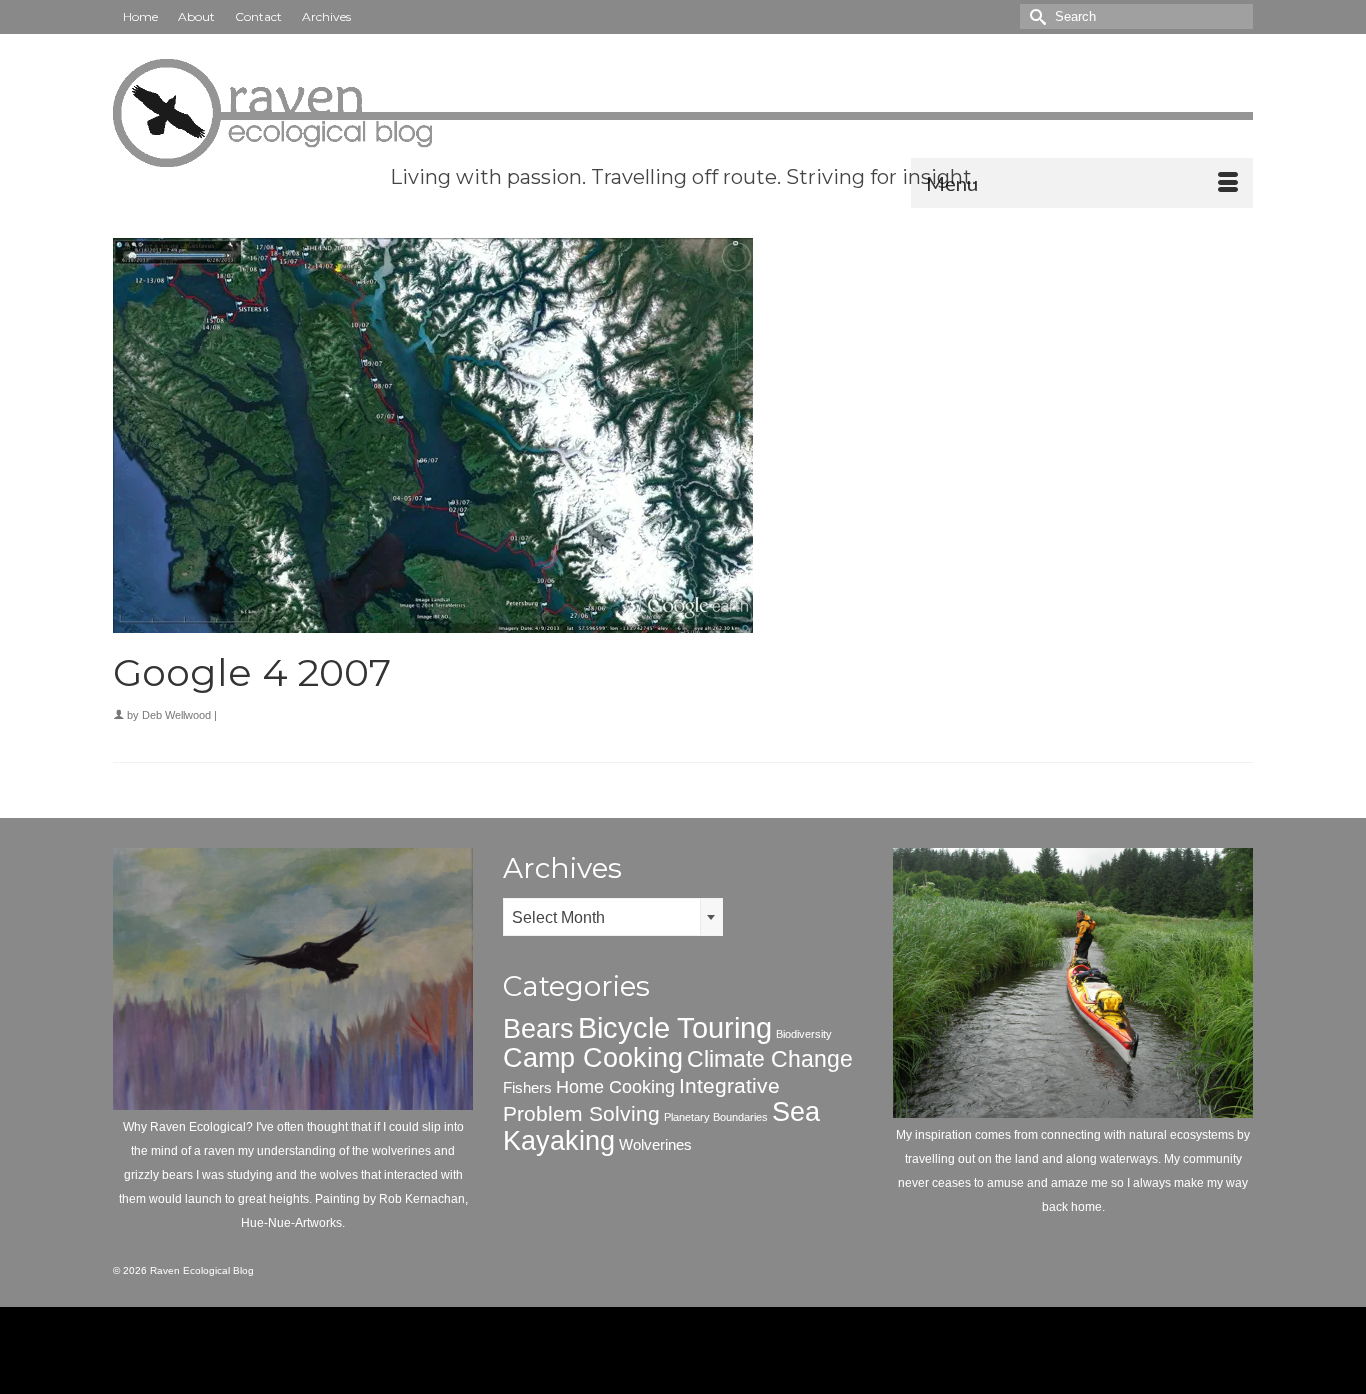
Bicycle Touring (675, 1027)
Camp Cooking (593, 1058)
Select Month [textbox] (558, 917)
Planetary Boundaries (716, 1117)
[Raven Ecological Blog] (683, 113)
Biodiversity (804, 1034)
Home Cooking (615, 1086)
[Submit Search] (1035, 16)
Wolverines (655, 1144)
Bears (538, 1029)
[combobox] (613, 917)
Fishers (527, 1087)
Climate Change (770, 1059)
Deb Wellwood (176, 715)
